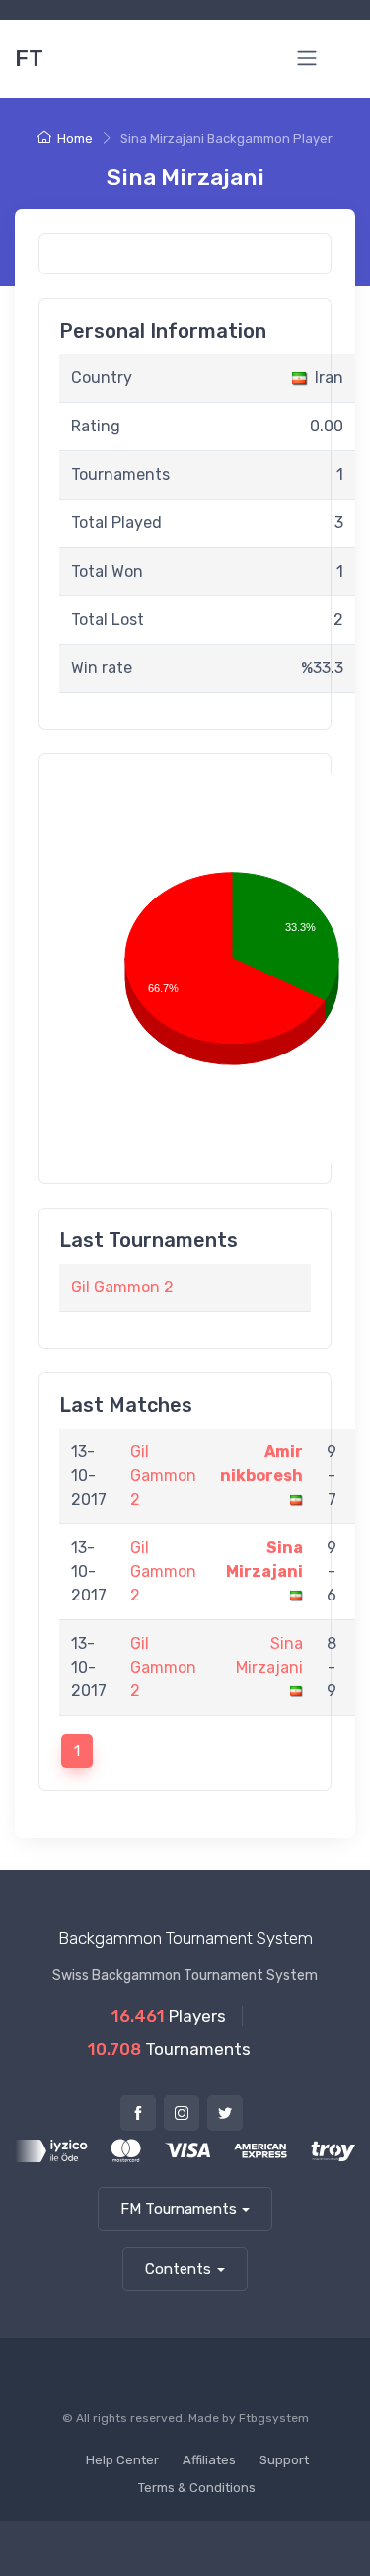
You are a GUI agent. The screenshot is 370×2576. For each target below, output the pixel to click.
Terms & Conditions (197, 2488)
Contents (178, 2269)
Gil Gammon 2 (122, 1287)
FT (29, 58)
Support (284, 2460)
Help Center (122, 2460)
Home (75, 139)
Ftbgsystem (274, 2418)
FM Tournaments (179, 2209)
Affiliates (209, 2460)
